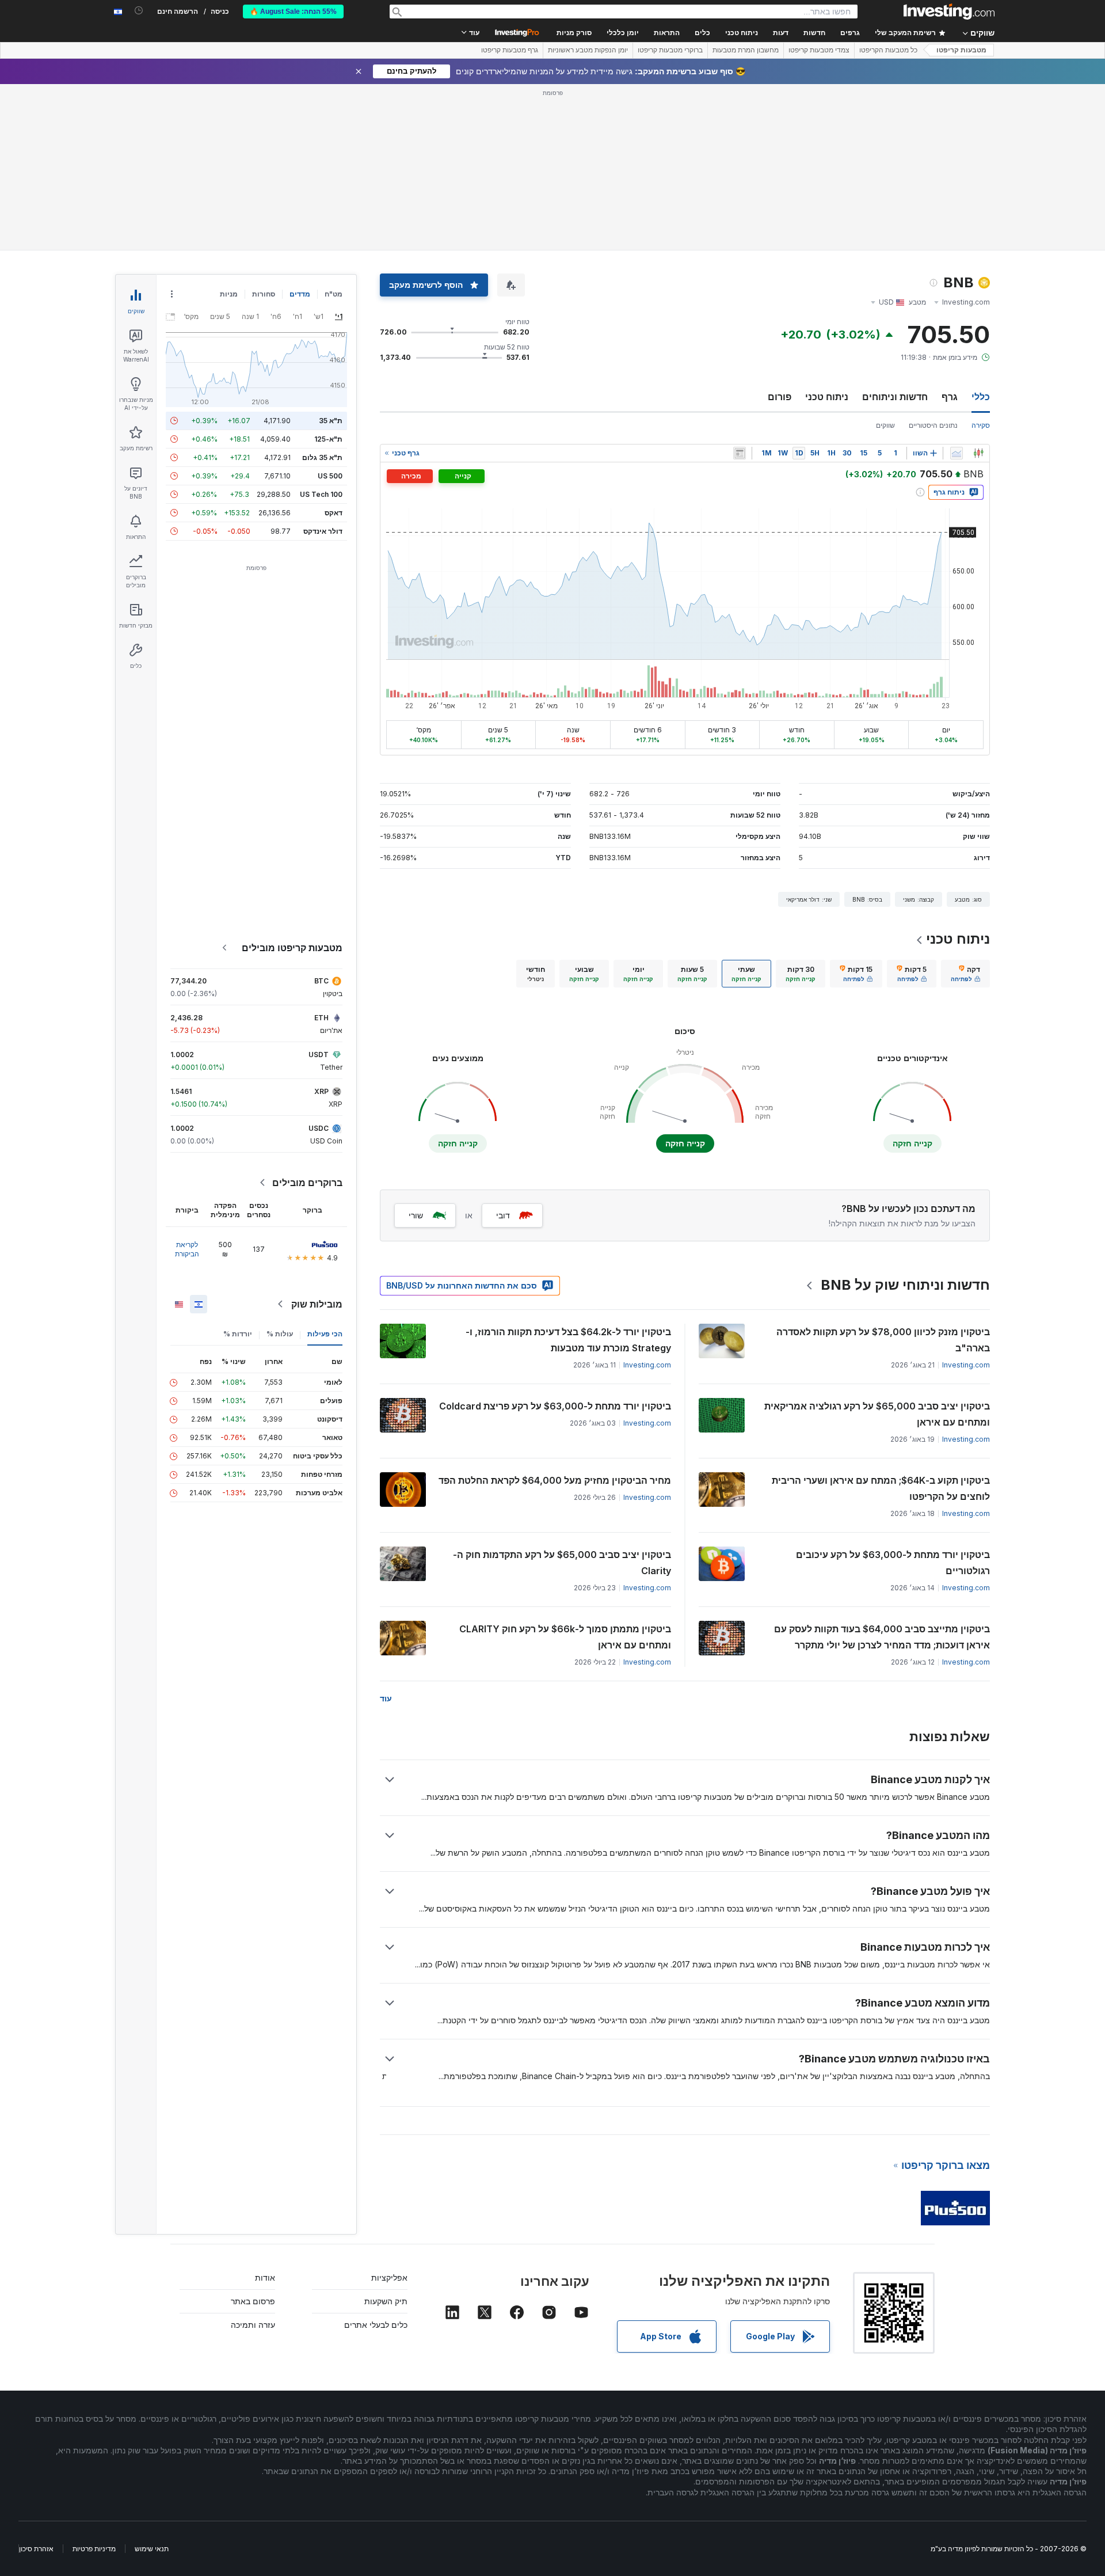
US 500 (330, 476)
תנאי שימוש (152, 2549)
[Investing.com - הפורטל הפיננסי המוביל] (949, 12)
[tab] (965, 974)
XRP (321, 1091)
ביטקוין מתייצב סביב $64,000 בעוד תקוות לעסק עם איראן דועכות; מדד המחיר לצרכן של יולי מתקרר (882, 1637)
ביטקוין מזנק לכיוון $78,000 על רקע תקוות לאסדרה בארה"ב (883, 1340)
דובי (503, 1215)
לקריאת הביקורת (187, 1249)
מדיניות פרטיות (94, 2549)
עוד (386, 1698)
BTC (321, 981)
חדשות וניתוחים (895, 397)
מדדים (300, 294)
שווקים (885, 425)
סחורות (264, 294)
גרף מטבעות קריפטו (510, 50)
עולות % (280, 1334)
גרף (950, 397)
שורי (416, 1215)
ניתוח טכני (827, 397)
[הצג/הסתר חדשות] (740, 453)
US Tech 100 (321, 494)
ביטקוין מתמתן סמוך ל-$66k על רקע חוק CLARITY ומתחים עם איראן (565, 1637)
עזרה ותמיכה (253, 2325)
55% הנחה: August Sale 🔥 (293, 12)
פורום (780, 397)
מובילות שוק (317, 1304)
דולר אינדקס (323, 531)
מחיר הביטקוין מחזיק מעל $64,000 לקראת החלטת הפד (555, 1480)
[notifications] (139, 11)
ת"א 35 (331, 421)
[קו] (957, 453)
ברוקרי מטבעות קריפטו (670, 50)
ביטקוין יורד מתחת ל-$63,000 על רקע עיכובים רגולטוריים (893, 1563)
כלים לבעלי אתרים (376, 2325)
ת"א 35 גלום (322, 457)
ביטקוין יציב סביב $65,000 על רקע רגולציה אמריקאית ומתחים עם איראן (877, 1414)
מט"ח (334, 294)
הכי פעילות (325, 1334)
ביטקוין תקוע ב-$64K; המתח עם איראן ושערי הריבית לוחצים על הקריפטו (881, 1488)
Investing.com (966, 1365)
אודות (265, 2277)
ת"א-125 (328, 439)
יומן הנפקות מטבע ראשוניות (588, 50)
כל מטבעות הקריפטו (888, 50)
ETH (321, 1018)
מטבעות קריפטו (961, 50)
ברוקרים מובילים (307, 1183)
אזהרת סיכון (36, 2549)
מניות (229, 294)
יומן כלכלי (623, 33)
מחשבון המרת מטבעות (746, 50)
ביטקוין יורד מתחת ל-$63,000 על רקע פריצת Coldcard (555, 1406)
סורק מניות (574, 33)
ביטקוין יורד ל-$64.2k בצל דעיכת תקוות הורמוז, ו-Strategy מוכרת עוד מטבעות (568, 1340)
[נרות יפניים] (978, 453)
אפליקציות (389, 2277)
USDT (319, 1055)
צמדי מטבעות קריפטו (819, 50)
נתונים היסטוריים (933, 425)
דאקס (334, 513)
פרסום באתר (253, 2301)
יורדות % (238, 1334)
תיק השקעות (386, 2301)
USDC (319, 1128)
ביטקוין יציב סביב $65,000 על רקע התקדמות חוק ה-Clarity (562, 1563)
